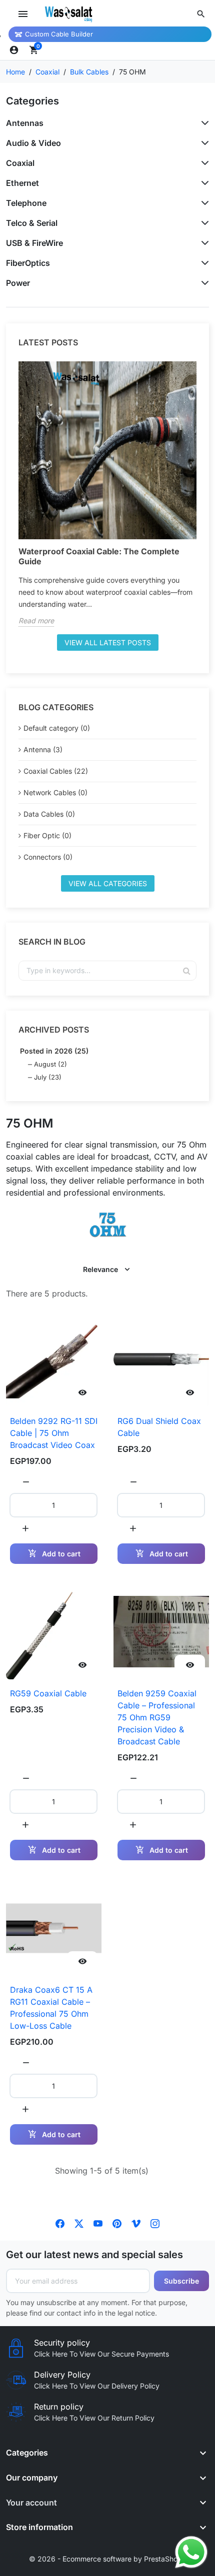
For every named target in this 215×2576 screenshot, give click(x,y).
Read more (36, 621)
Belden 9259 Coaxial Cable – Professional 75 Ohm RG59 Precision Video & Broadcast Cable (157, 1717)
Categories (32, 101)
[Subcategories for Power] (203, 283)
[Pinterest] (117, 2223)
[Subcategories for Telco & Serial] (203, 223)
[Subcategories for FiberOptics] (203, 263)
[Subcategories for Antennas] (203, 123)
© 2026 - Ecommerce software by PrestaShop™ (108, 2559)
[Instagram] (155, 2223)
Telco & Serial (32, 223)
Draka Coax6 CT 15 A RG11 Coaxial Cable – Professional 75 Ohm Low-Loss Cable (51, 2008)
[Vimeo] (136, 2223)
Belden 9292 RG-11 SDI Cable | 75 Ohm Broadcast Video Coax (54, 1433)
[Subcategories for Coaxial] (203, 163)
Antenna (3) (43, 749)
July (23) (48, 1077)
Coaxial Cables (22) (56, 771)
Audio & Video (33, 143)
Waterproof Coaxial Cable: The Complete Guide (99, 556)
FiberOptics (28, 263)
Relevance (100, 1269)
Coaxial (20, 163)
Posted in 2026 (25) (54, 1051)
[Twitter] (79, 2223)
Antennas (25, 123)
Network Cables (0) (55, 792)
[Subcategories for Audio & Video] (203, 143)
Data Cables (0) (49, 814)
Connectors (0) (48, 857)
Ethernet (22, 183)
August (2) (50, 1064)
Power (18, 283)
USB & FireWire (34, 243)
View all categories (108, 883)
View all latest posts (108, 643)
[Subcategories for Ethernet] (203, 183)
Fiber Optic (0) (47, 835)
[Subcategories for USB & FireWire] (203, 243)
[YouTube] (98, 2223)
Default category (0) (57, 728)
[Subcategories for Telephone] (203, 203)
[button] (201, 14)
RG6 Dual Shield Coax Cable (159, 1427)
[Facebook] (60, 2223)
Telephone (26, 203)
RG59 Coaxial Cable (48, 1693)
